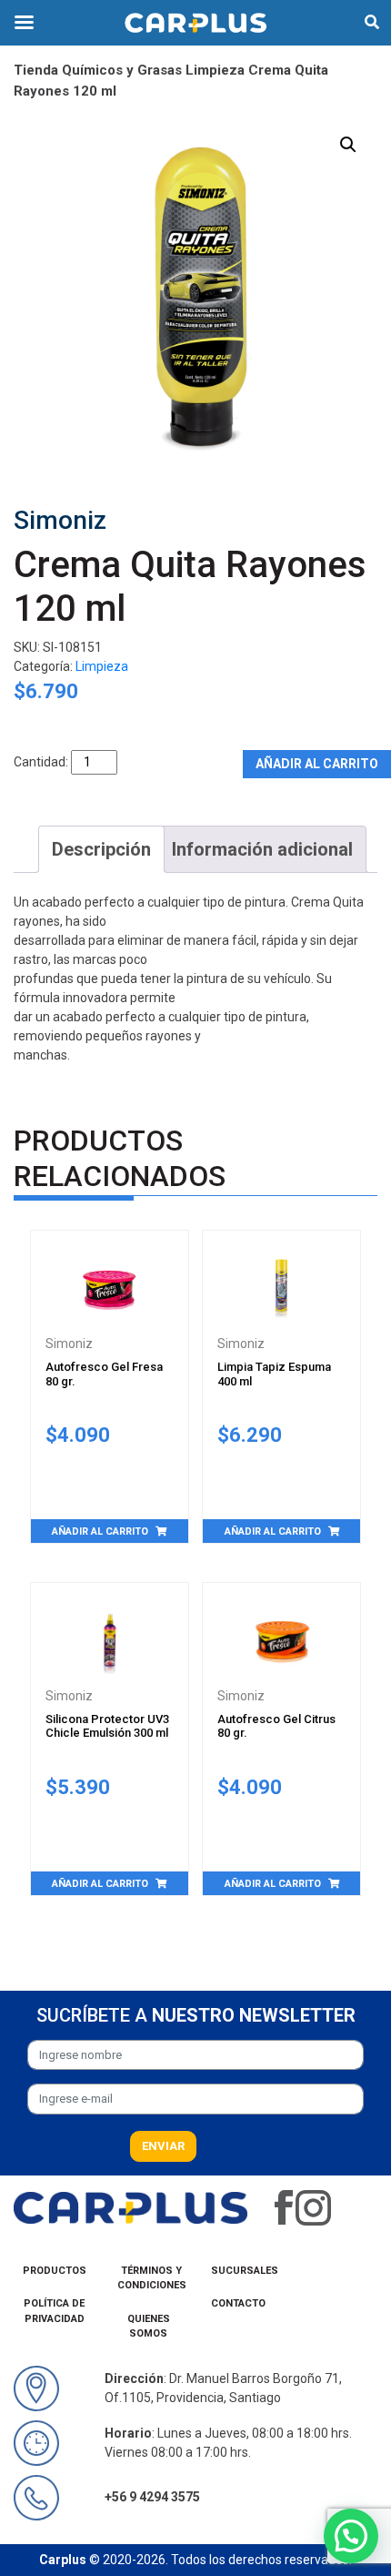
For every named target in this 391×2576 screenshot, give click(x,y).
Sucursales (245, 2271)
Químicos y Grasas (122, 70)
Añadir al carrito (317, 764)
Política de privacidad (54, 2311)
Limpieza (215, 70)
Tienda (36, 70)
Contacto (238, 2303)
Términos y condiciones (152, 2278)
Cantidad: (41, 762)
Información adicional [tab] (262, 849)
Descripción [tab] (101, 849)
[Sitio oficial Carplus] (130, 2206)
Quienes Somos (149, 2327)
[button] (348, 145)
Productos (55, 2271)
